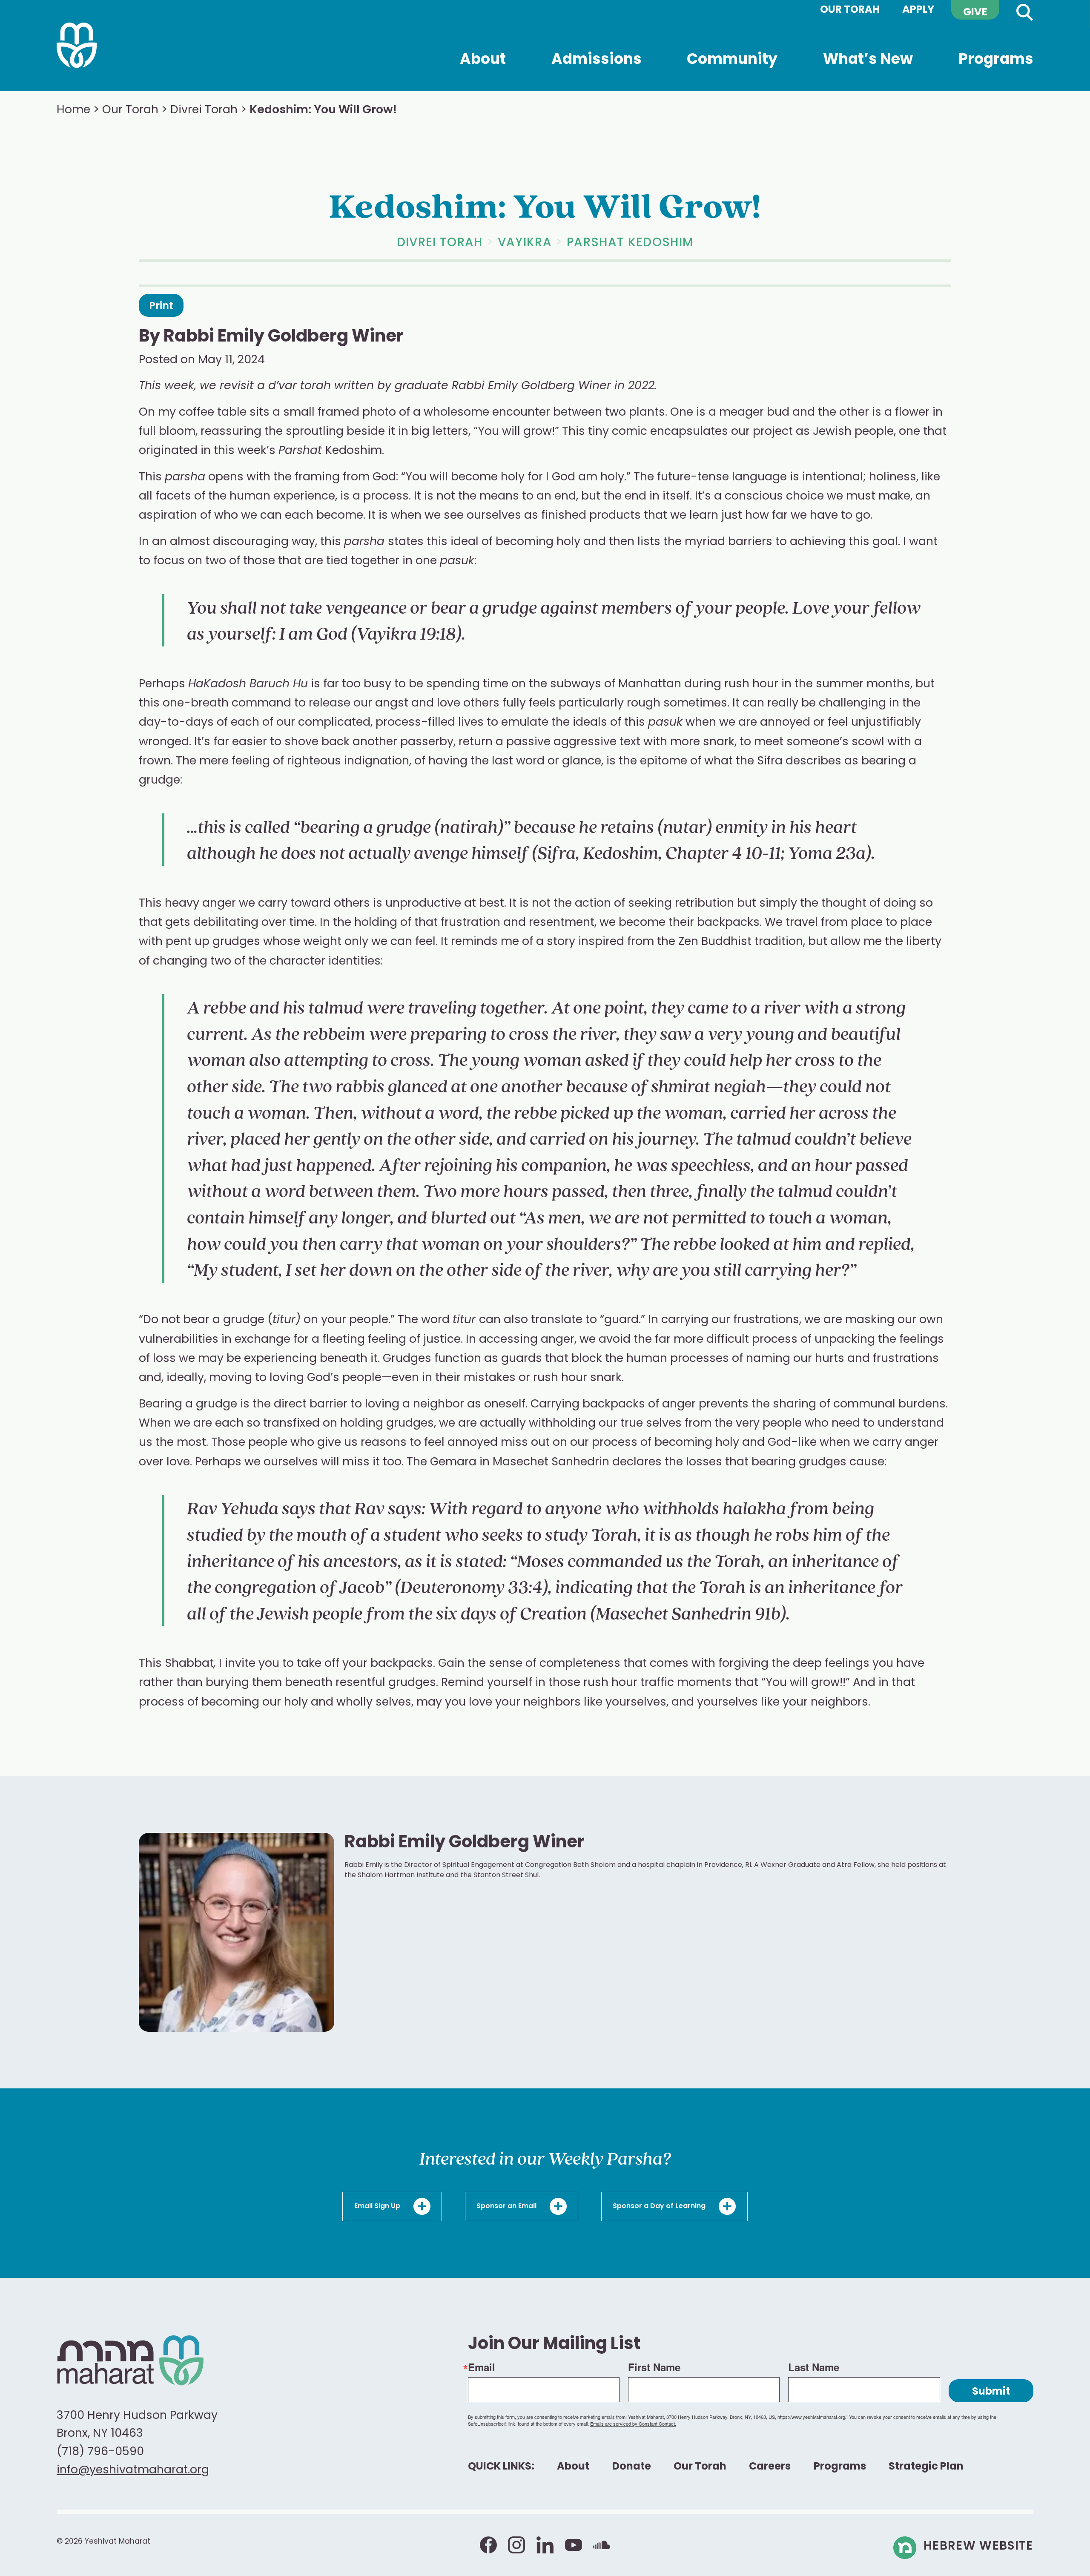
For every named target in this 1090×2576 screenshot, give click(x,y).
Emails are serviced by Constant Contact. (633, 2424)
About (483, 63)
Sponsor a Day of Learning (660, 2207)
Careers (770, 2467)
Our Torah (850, 10)
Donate (632, 2467)
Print (161, 307)
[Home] (77, 46)
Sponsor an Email (507, 2207)
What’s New (868, 63)
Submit (991, 2392)
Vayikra (525, 243)
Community (732, 72)
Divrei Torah (204, 111)
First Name (654, 2367)
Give (975, 13)
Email (482, 2367)
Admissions (597, 72)
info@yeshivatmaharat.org (133, 2471)
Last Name (814, 2367)
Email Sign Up (378, 2207)
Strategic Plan (926, 2467)
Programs (996, 72)
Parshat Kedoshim (630, 243)
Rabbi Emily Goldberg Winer (284, 337)
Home (73, 111)
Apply (918, 10)
